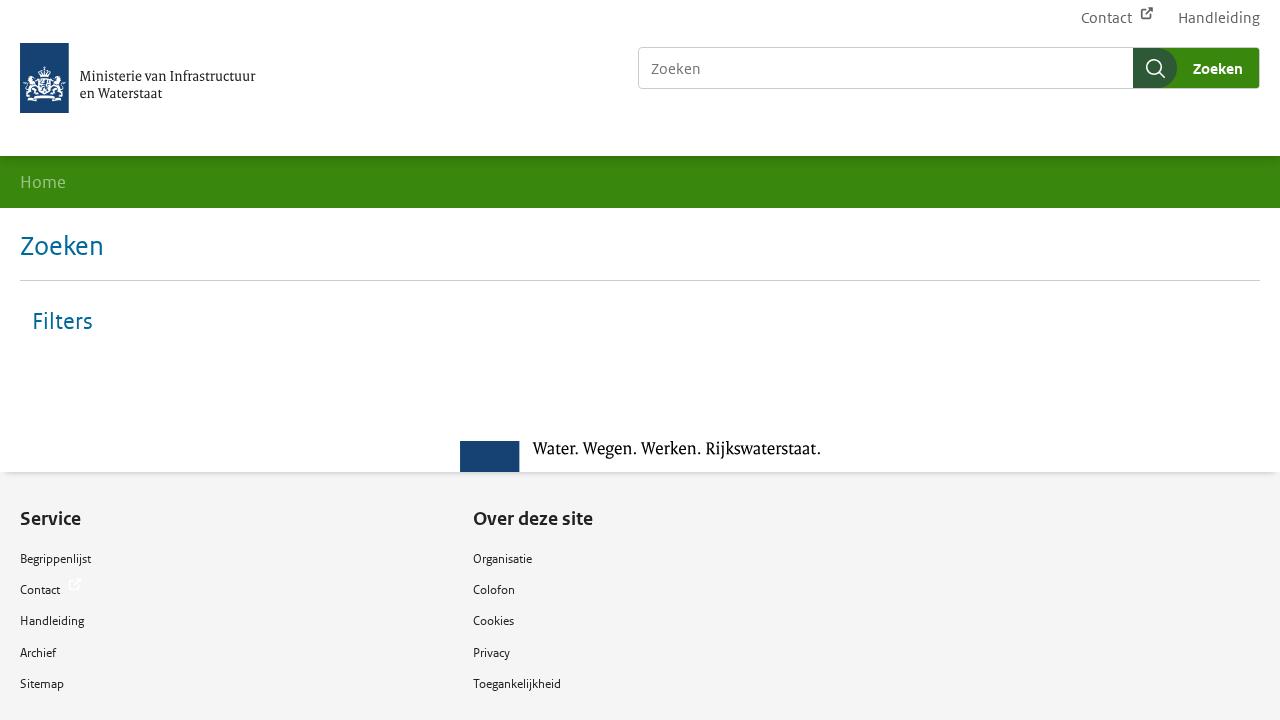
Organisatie (502, 558)
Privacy (491, 652)
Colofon (494, 589)
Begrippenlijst (55, 558)
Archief (38, 652)
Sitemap (42, 683)
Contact (1108, 17)
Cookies (493, 620)
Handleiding (1219, 17)
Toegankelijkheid (517, 683)
